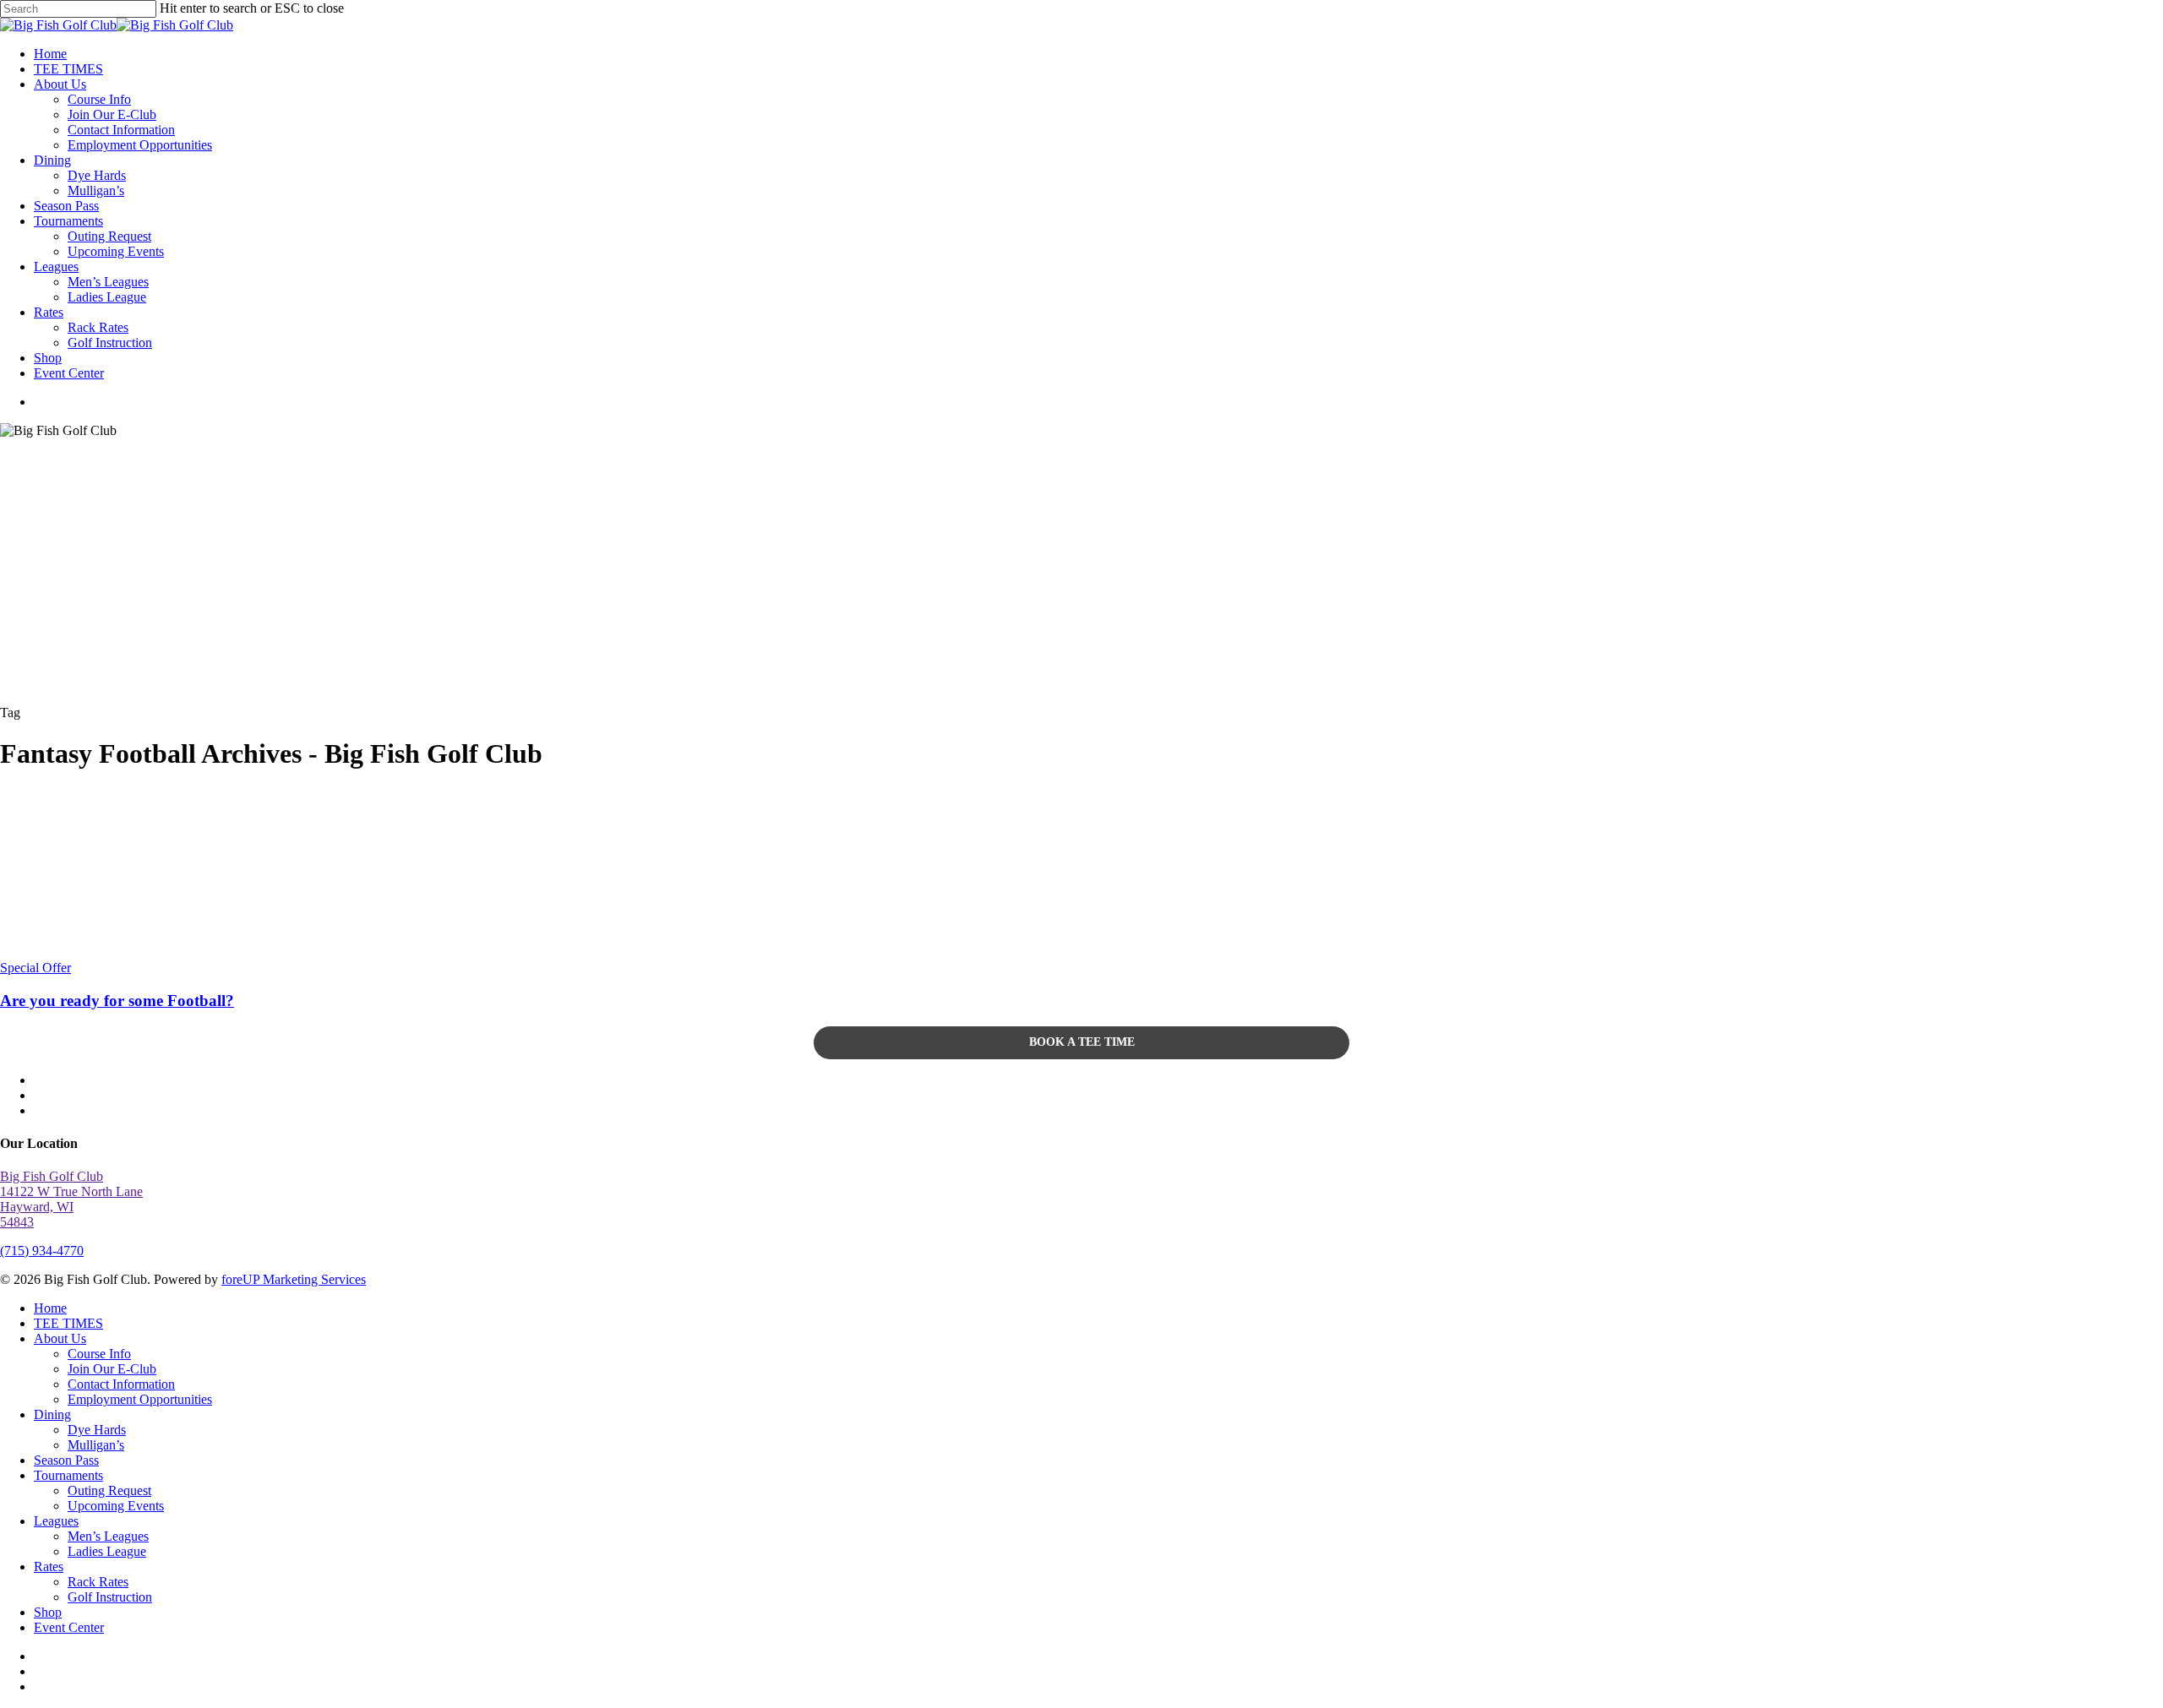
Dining (52, 1414)
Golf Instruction (110, 1597)
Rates (49, 1567)
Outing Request (109, 1490)
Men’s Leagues (108, 1536)
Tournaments (68, 1475)
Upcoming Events (116, 1506)
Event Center (69, 1627)
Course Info (99, 1354)
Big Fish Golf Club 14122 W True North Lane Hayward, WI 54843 (71, 1199)
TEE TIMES (68, 1323)
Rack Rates (98, 1582)
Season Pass (66, 1460)
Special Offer (35, 968)
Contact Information (121, 1384)
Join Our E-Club (112, 1369)
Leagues (56, 1521)
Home (50, 1308)
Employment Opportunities (140, 1399)
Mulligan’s (96, 1445)
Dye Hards (97, 1430)
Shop (48, 1612)
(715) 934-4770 (42, 1251)
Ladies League (107, 1551)
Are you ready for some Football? (117, 1001)
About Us (60, 1338)
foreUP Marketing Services (294, 1279)
